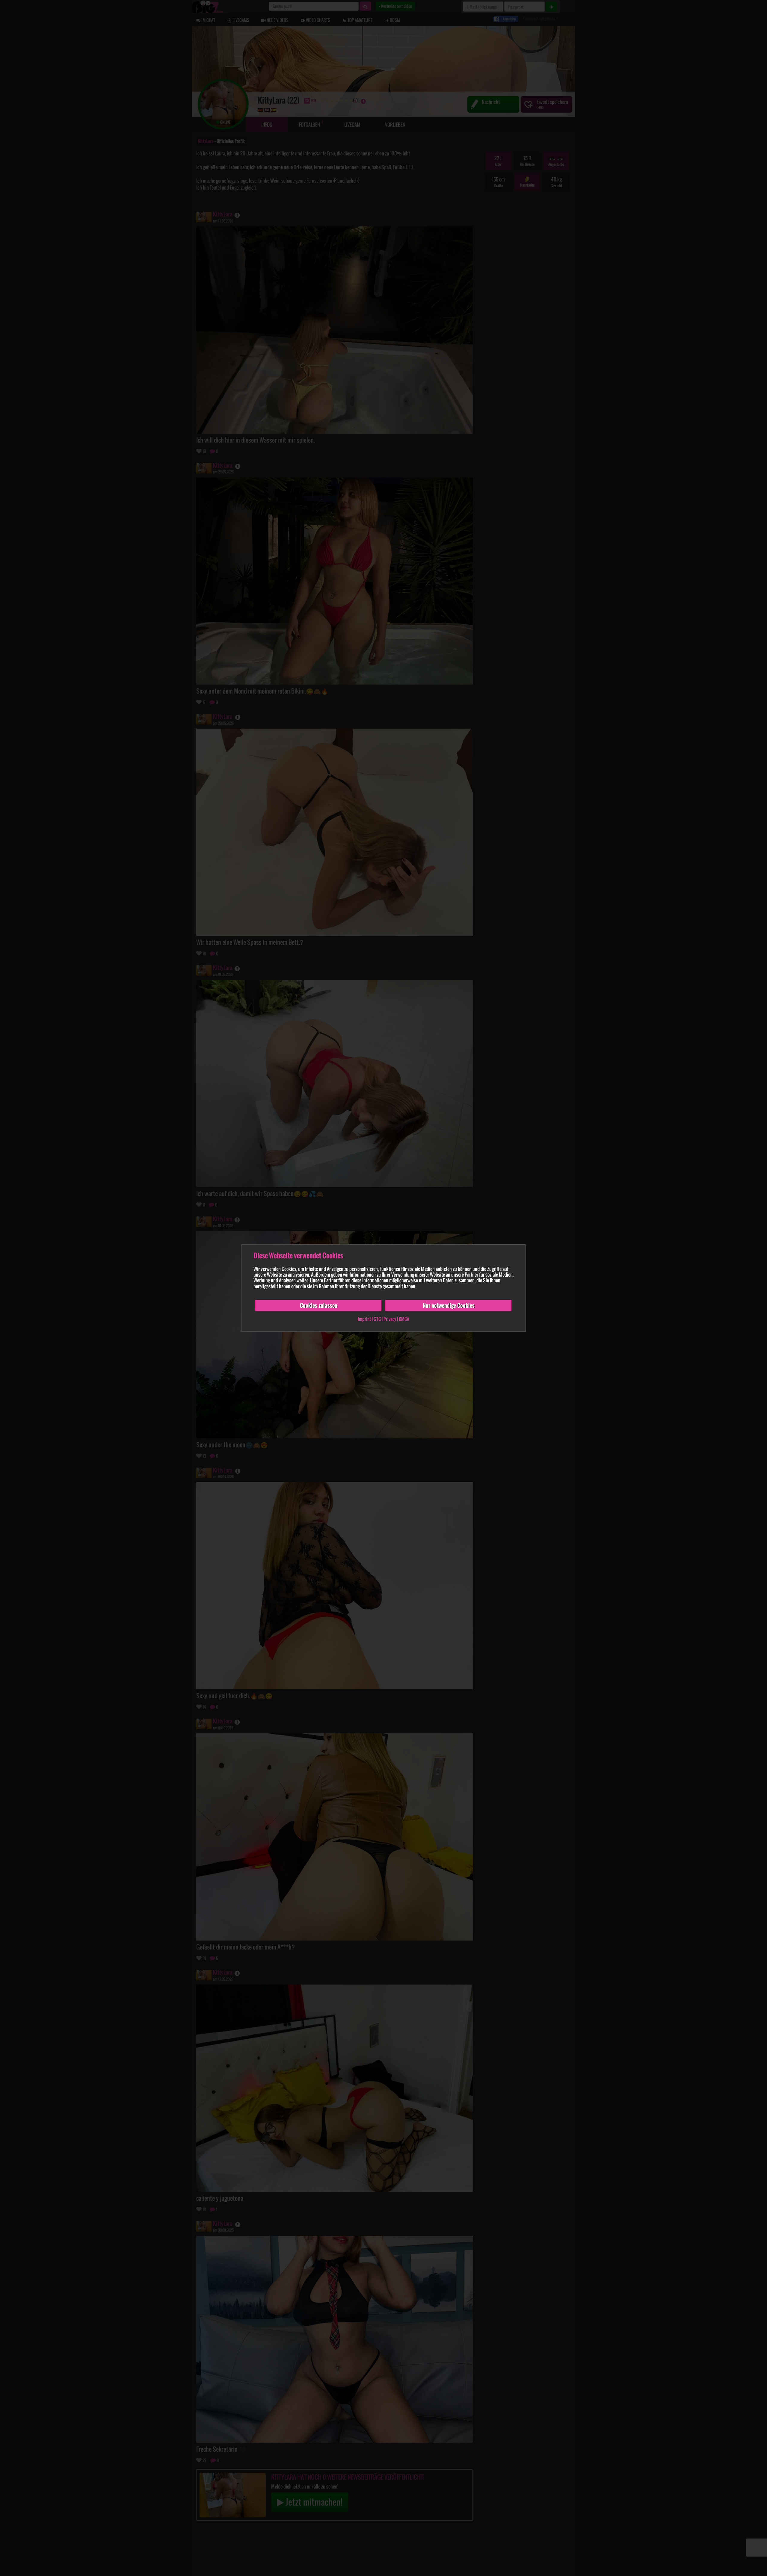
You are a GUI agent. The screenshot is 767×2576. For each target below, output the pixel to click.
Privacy (390, 1319)
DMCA (404, 1319)
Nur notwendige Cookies (449, 1305)
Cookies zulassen (319, 1305)
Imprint (364, 1319)
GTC (377, 1319)
